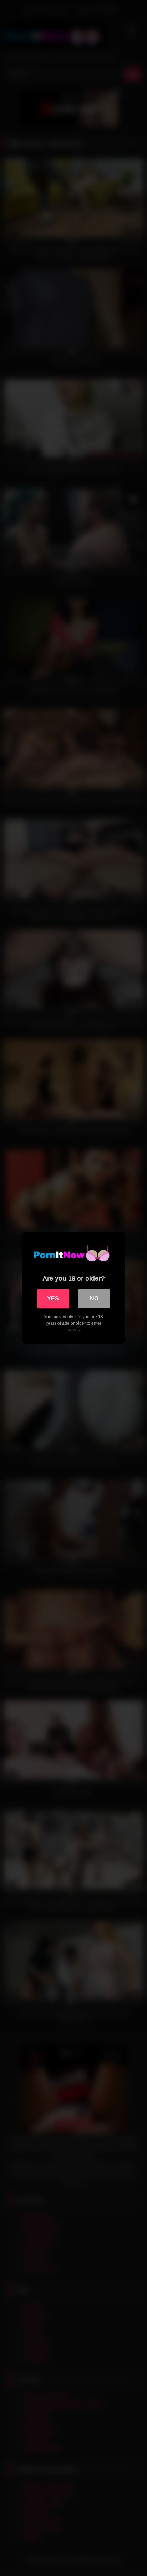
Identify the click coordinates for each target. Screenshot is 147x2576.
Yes (53, 1298)
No (94, 1298)
